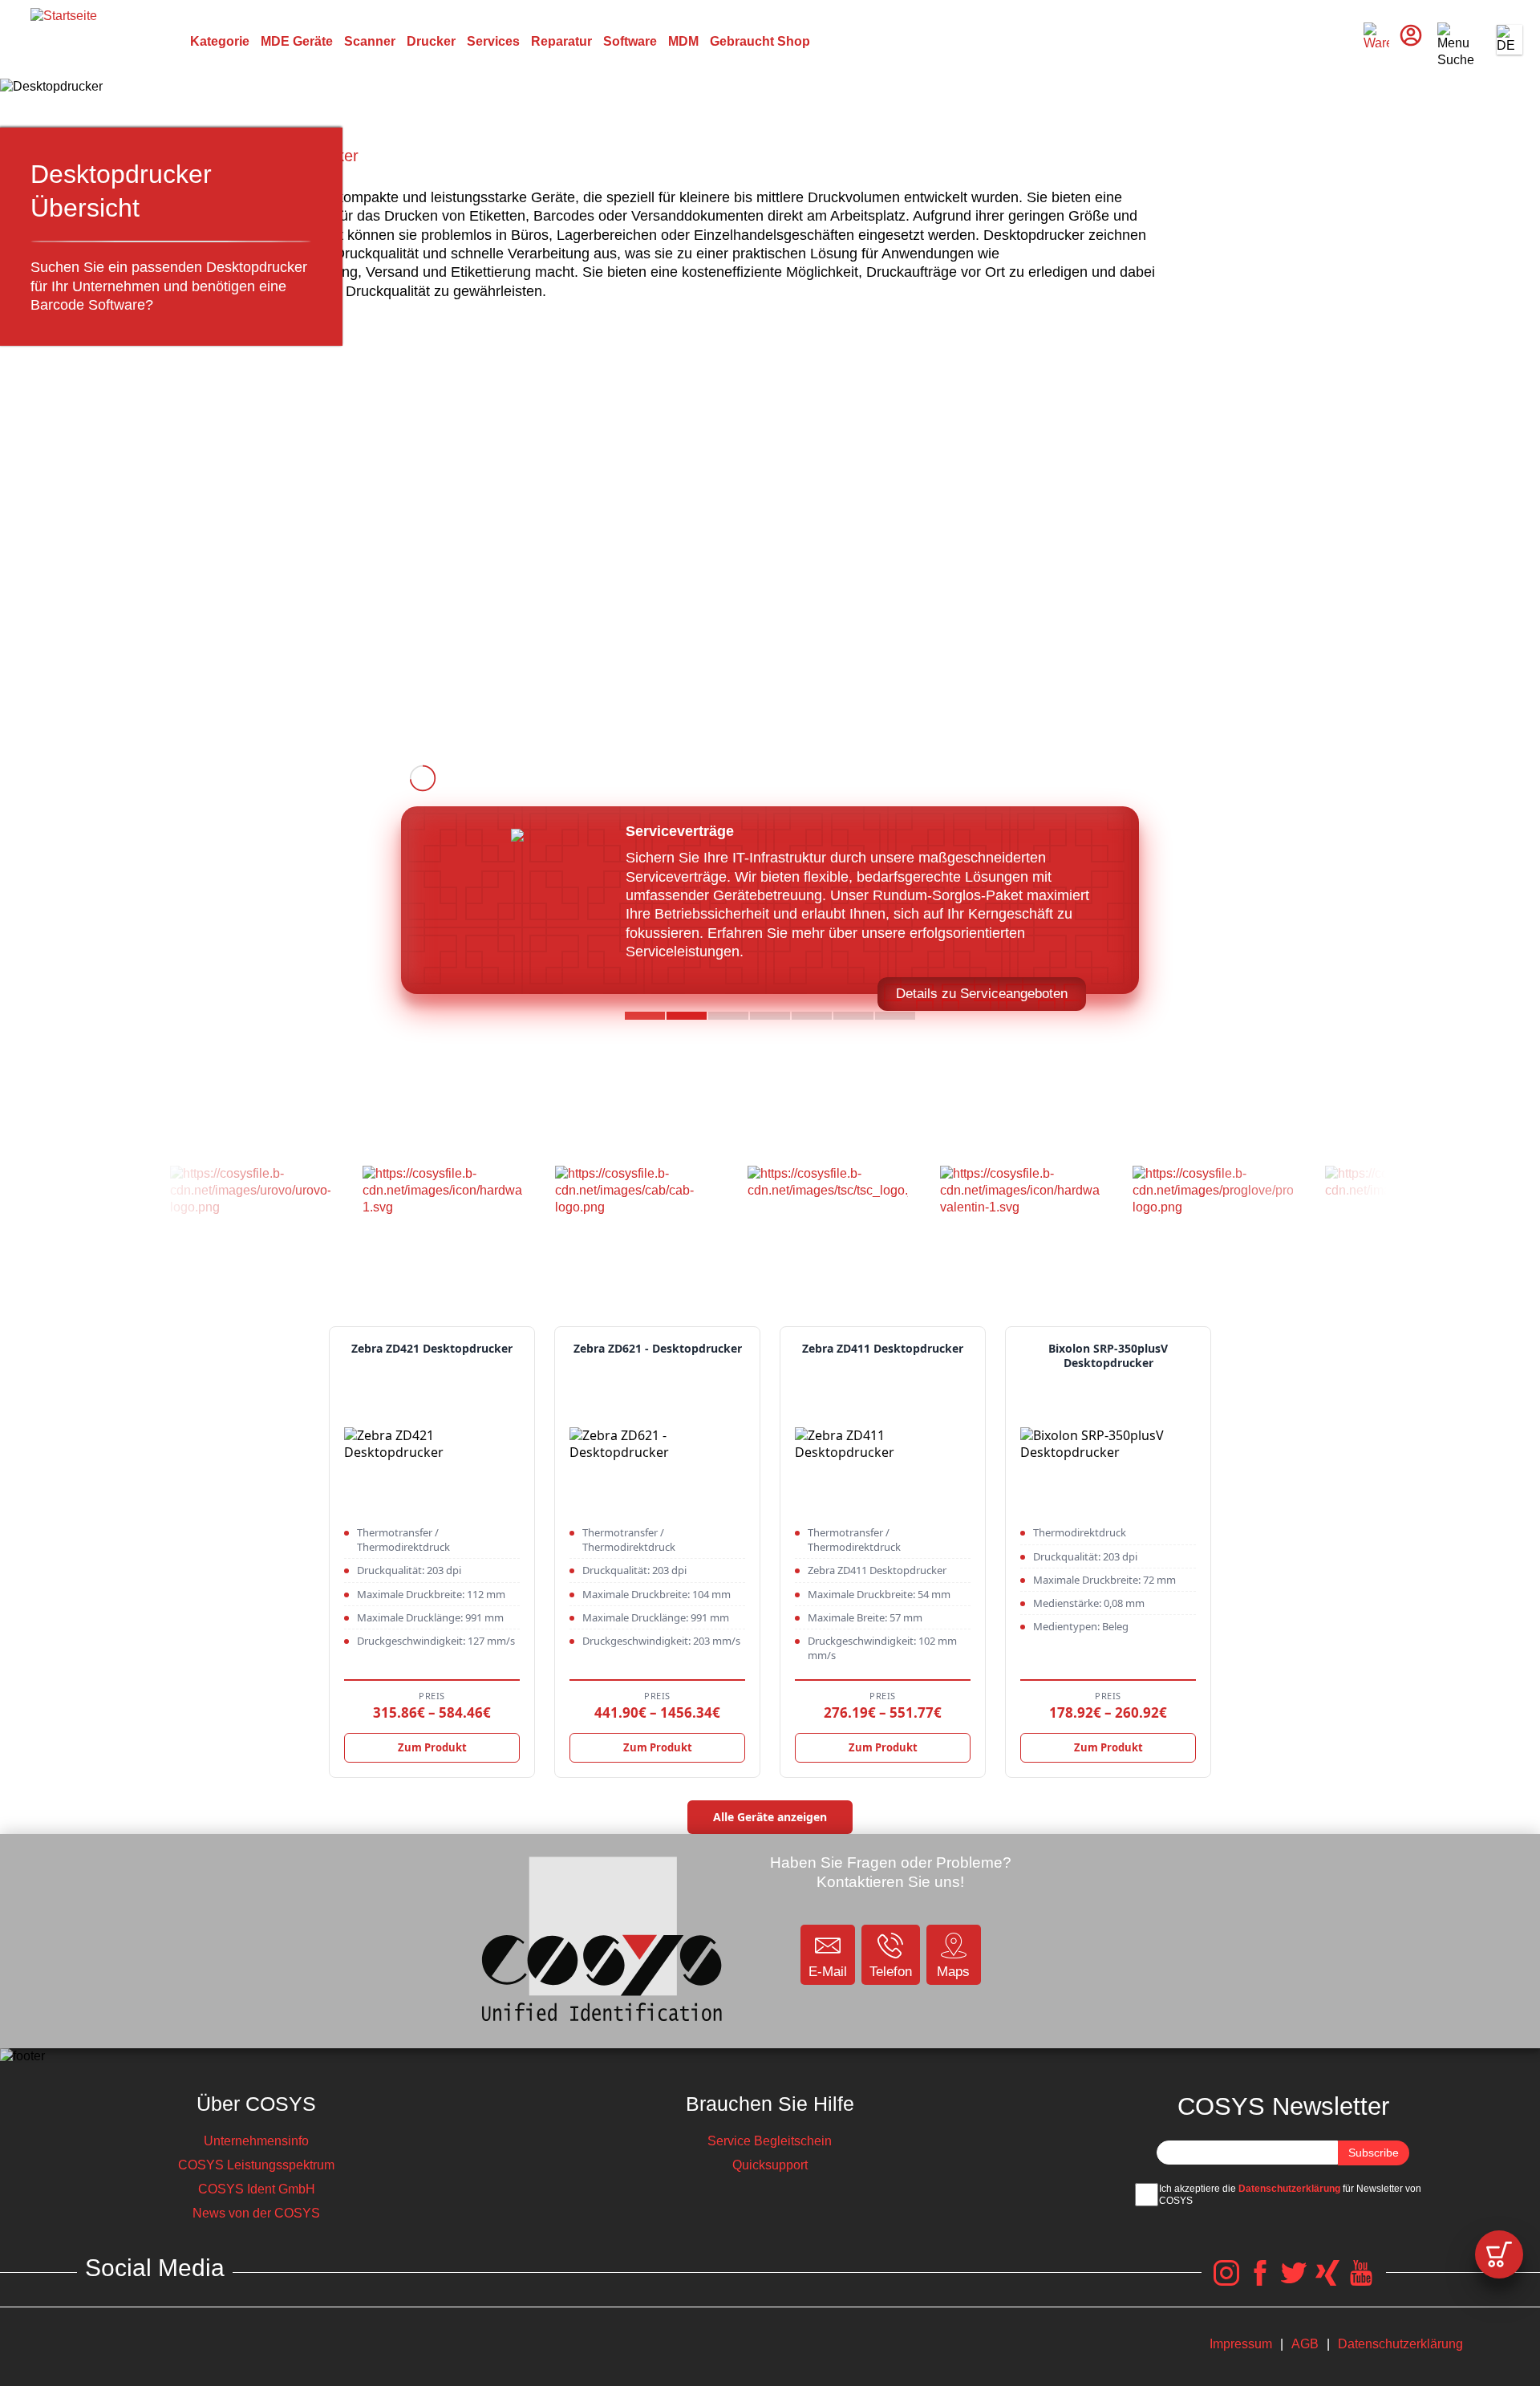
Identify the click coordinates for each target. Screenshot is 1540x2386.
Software (630, 41)
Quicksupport (770, 2165)
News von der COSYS (256, 2213)
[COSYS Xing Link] (1327, 2281)
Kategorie (220, 41)
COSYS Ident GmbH (257, 2189)
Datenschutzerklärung (1289, 2189)
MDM (683, 41)
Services (493, 41)
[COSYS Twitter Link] (1294, 2281)
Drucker (431, 41)
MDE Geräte (297, 41)
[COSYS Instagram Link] (1226, 2281)
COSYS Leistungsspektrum (256, 2165)
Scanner (370, 41)
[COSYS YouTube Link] (1361, 2281)
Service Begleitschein (770, 2141)
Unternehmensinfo (256, 2141)
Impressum (1241, 2344)
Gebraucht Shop (760, 41)
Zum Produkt (432, 1747)
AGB (1305, 2344)
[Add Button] (1499, 2254)
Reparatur (561, 41)
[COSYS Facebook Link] (1260, 2281)
